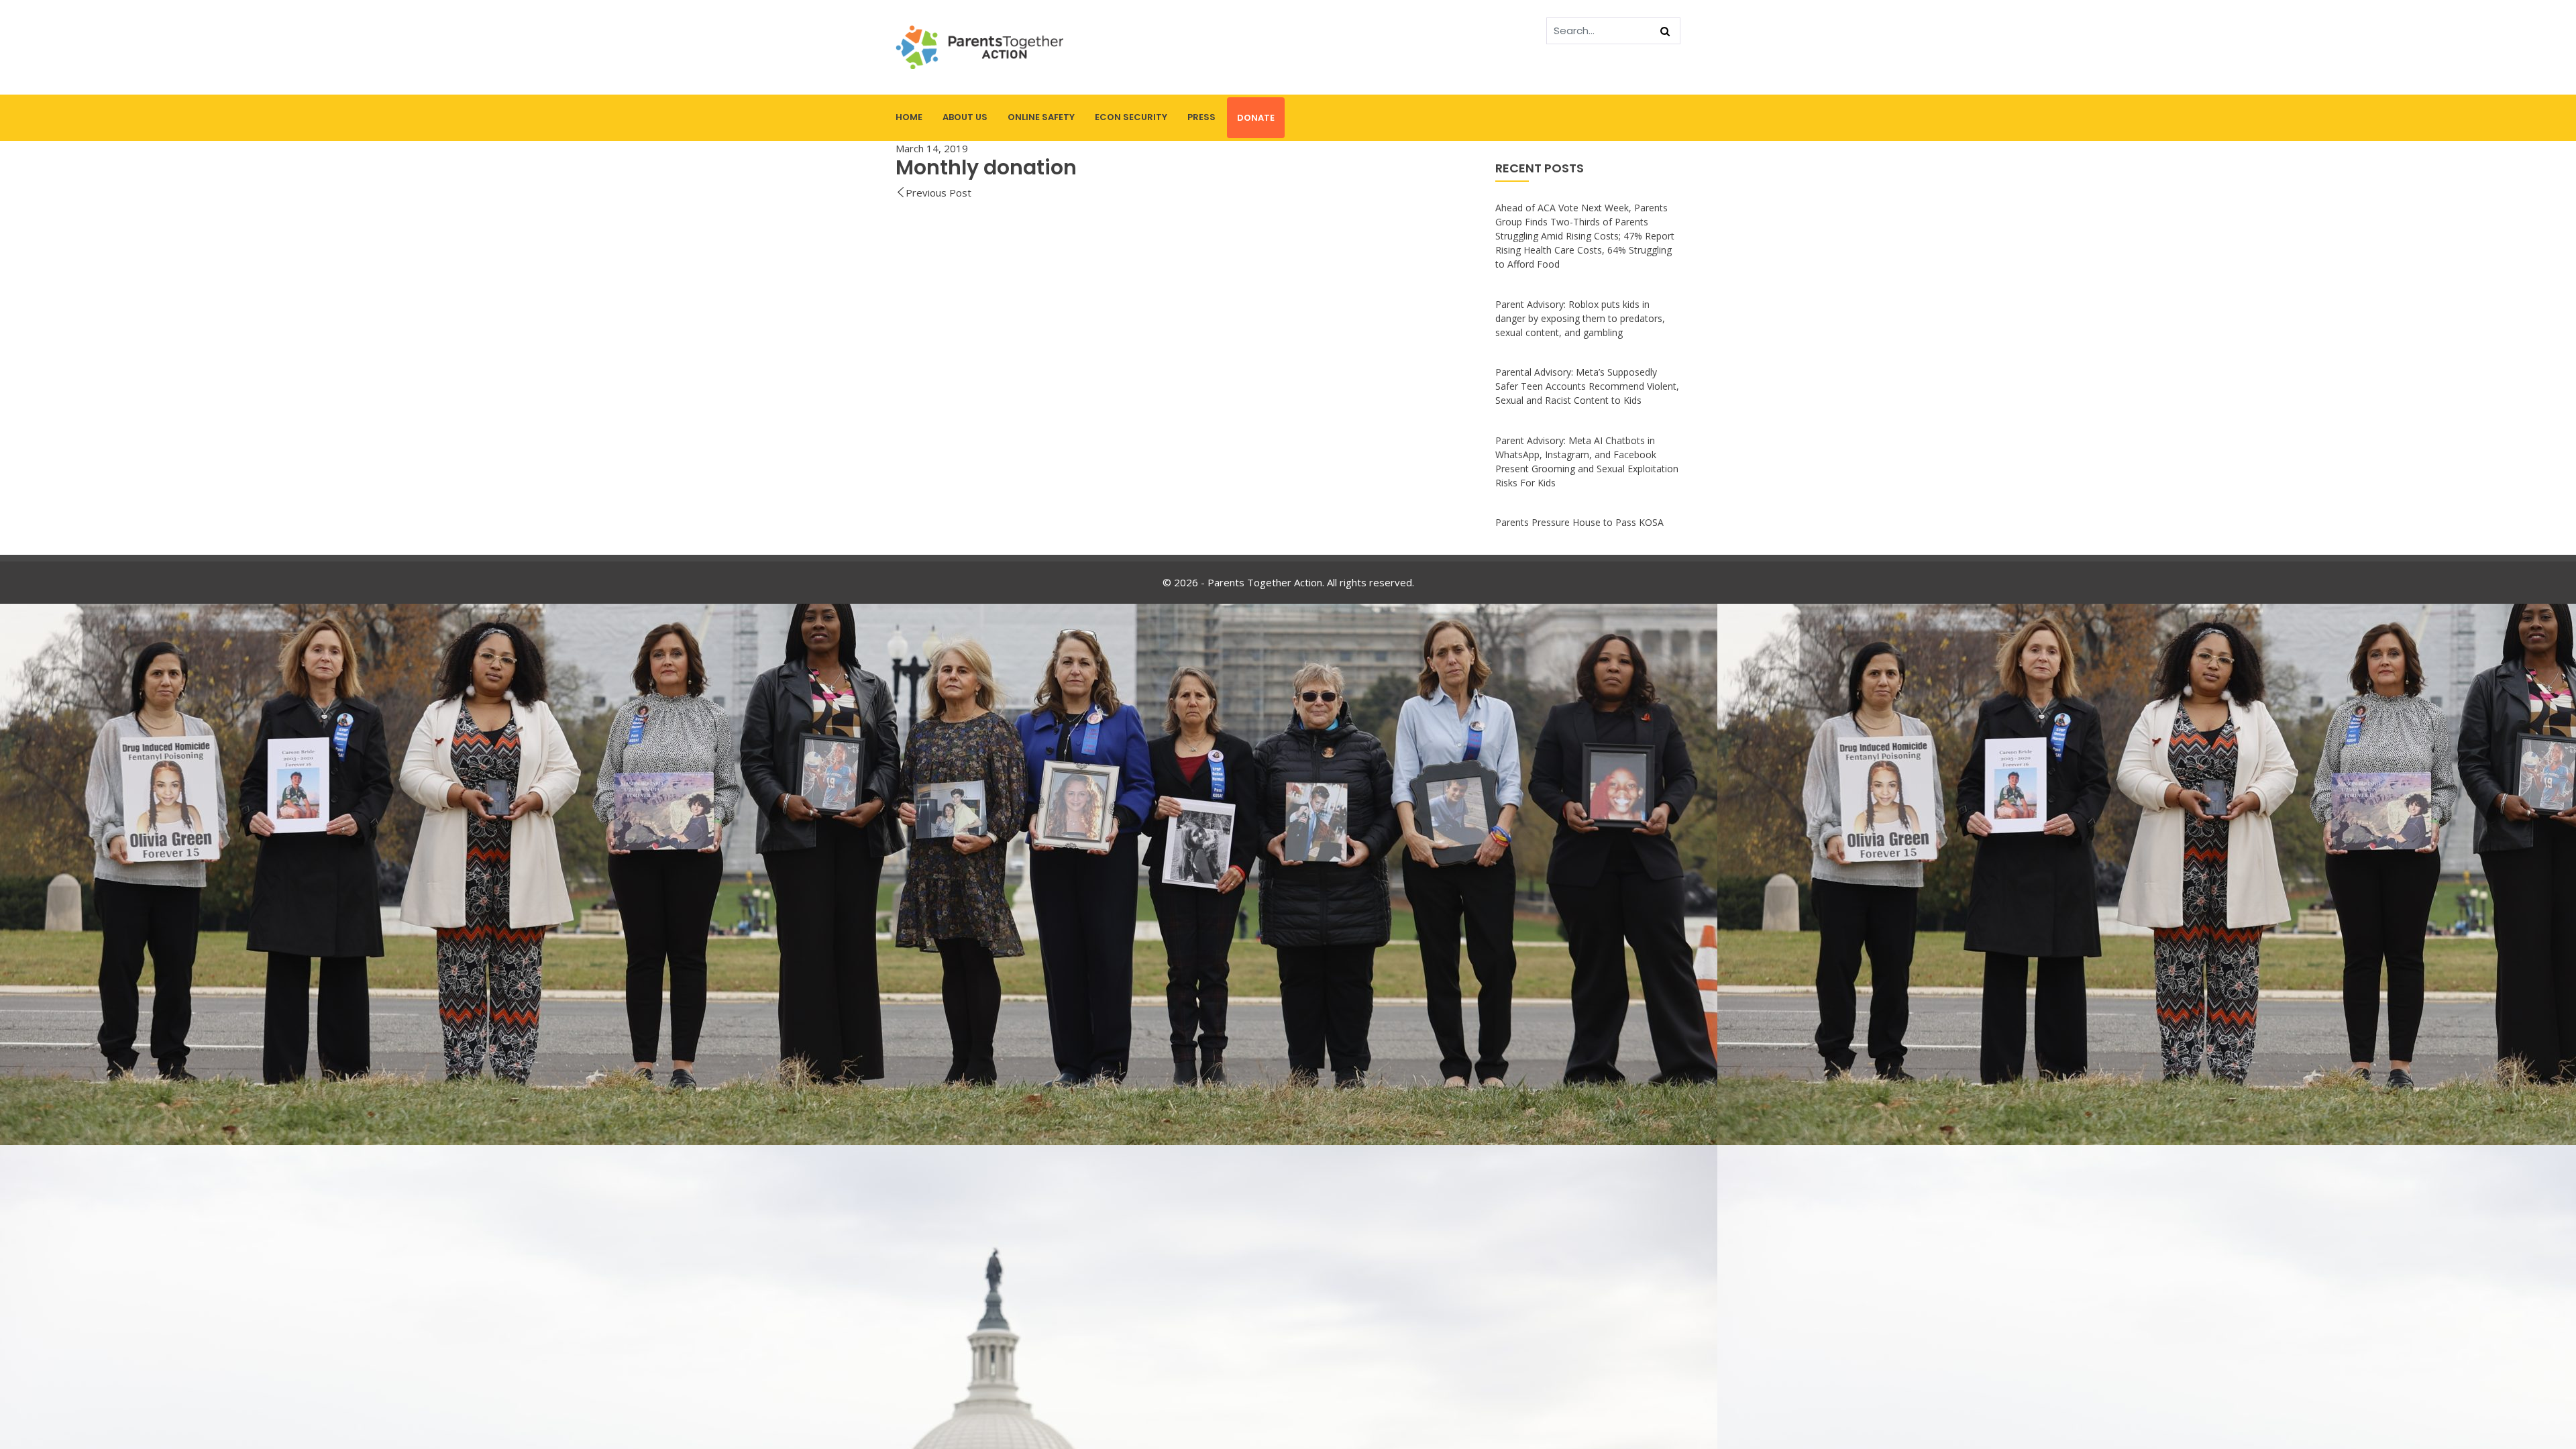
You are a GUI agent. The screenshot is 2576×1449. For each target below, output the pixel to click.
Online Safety (1041, 117)
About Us (965, 117)
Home (909, 117)
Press (1201, 117)
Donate (1256, 118)
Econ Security (1131, 117)
